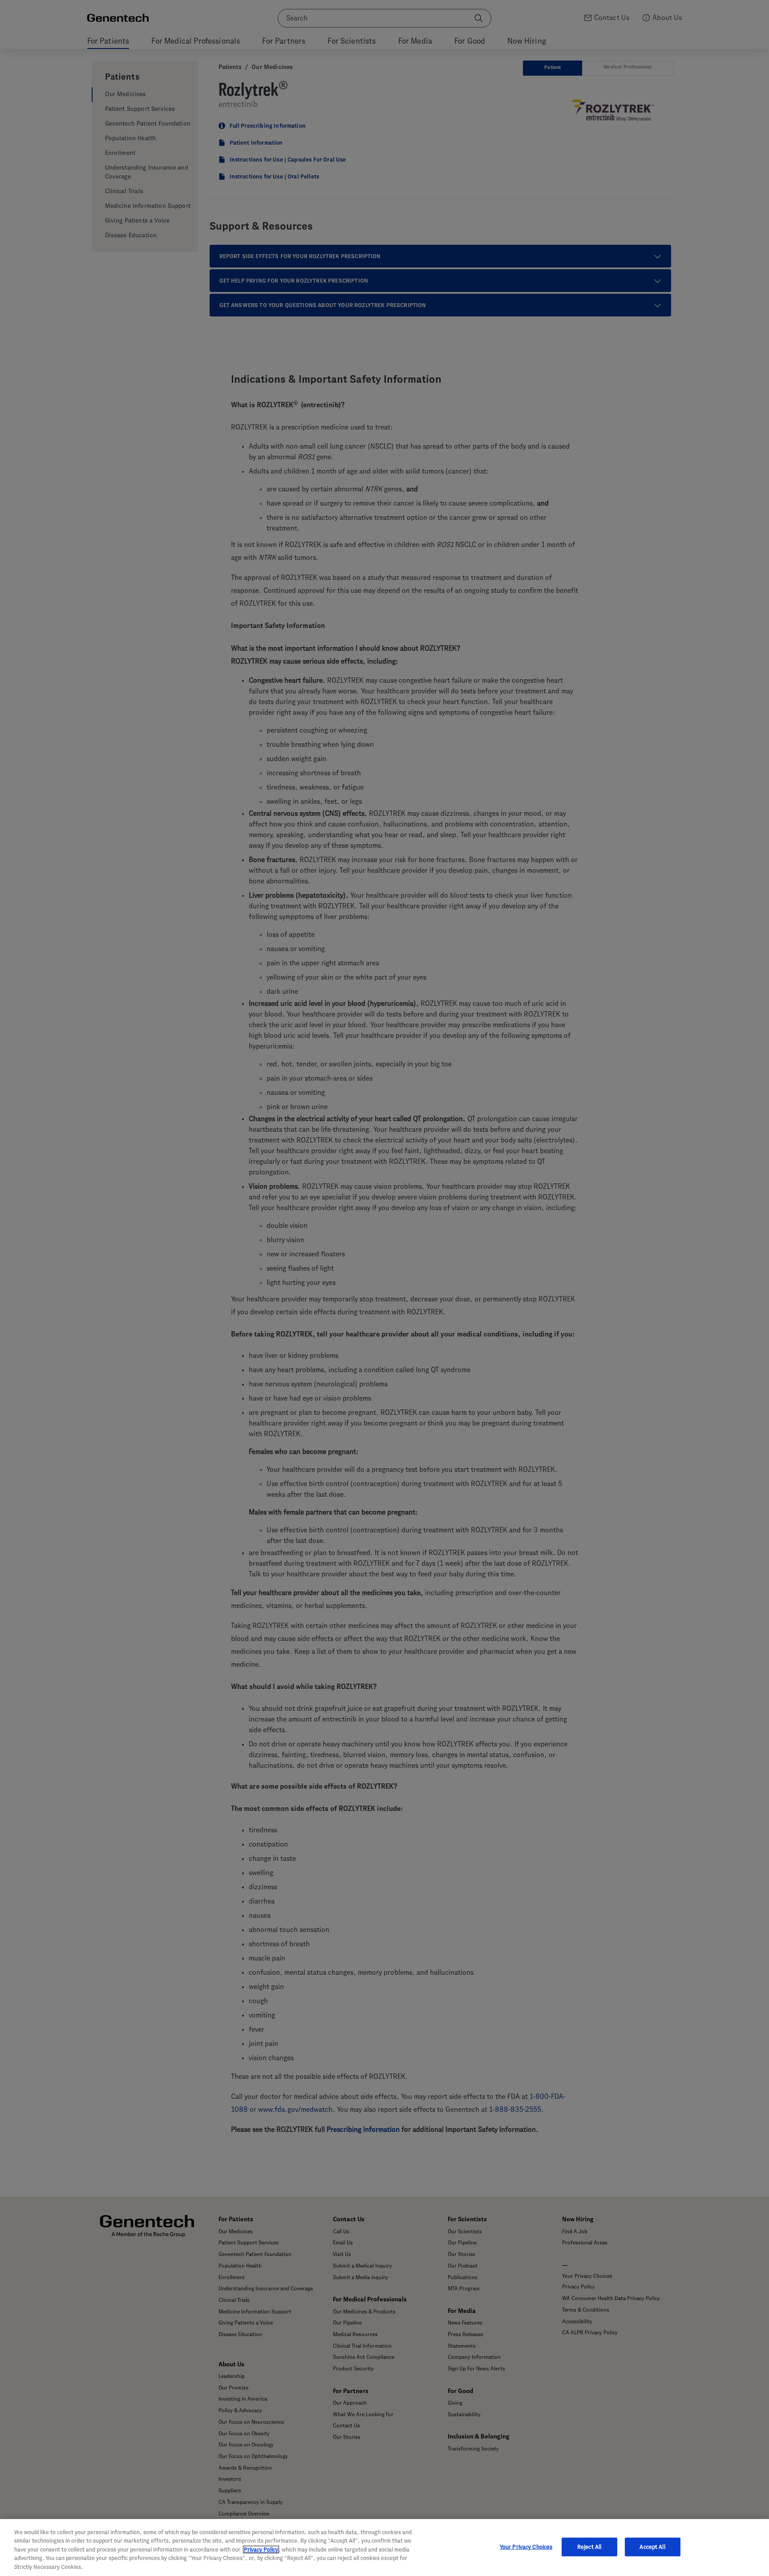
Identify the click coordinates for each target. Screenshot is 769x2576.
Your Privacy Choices (526, 2547)
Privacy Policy (261, 2550)
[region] (384, 2548)
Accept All (652, 2547)
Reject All (589, 2547)
